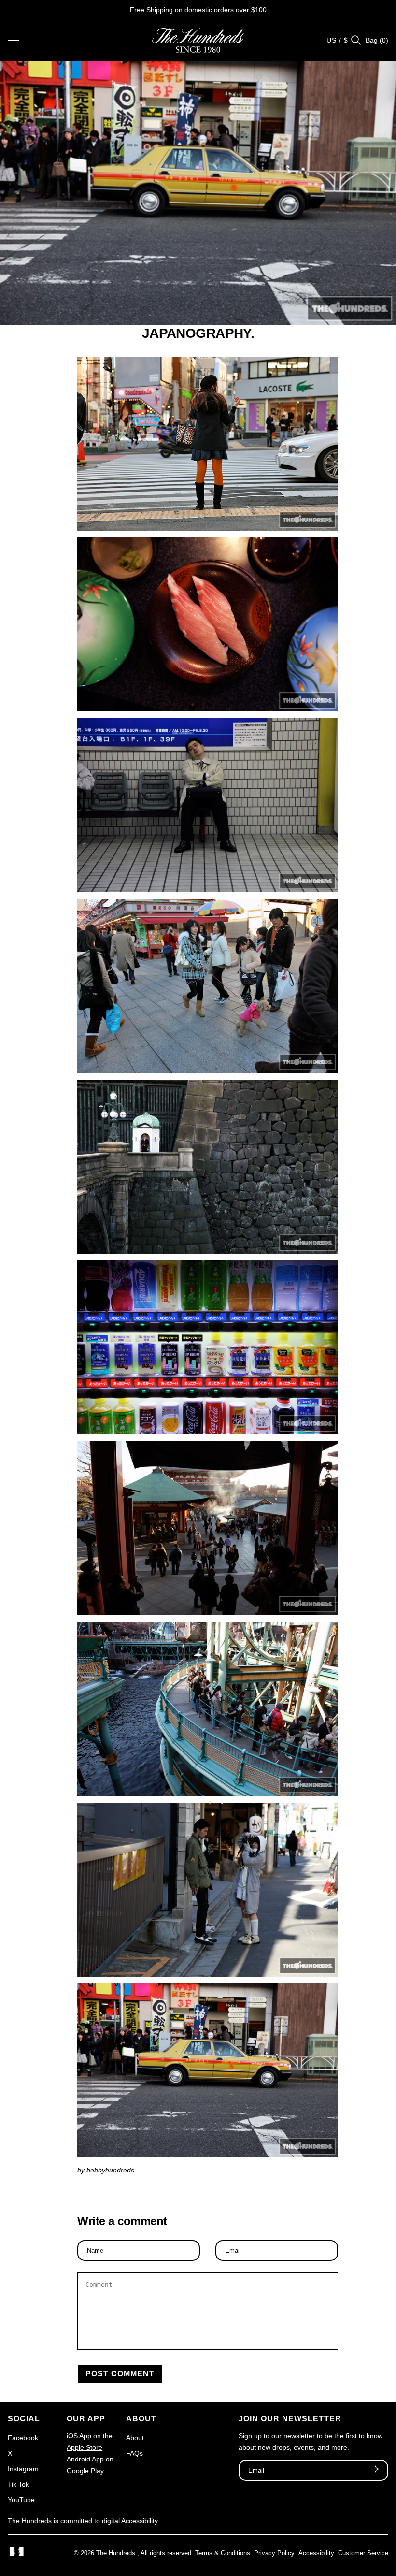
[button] (14, 40)
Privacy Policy (274, 2553)
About (135, 2438)
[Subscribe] (375, 2470)
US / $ (337, 40)
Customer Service (363, 2553)
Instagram (23, 2469)
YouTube (21, 2500)
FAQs (134, 2453)
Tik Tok (18, 2484)
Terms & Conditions (223, 2553)
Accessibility (316, 2553)
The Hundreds (116, 2553)
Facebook (23, 2438)
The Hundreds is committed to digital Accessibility (83, 2521)
